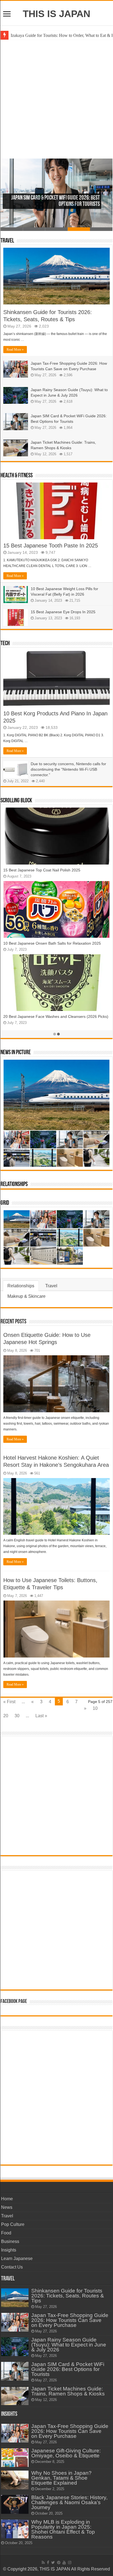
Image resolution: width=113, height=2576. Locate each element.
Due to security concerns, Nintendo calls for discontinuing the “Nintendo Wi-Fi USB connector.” (68, 769)
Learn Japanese (17, 2259)
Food (6, 2233)
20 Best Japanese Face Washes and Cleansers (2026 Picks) (56, 1016)
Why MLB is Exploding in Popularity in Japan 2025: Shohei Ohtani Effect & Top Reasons (63, 2529)
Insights (9, 2250)
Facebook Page (14, 2002)
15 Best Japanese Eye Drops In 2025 (63, 612)
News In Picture (16, 1053)
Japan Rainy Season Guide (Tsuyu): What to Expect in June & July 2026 (69, 2345)
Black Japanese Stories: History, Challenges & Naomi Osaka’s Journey (69, 2502)
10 (95, 1708)
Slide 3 (56, 229)
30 (17, 1716)
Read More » (15, 350)
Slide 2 (34, 229)
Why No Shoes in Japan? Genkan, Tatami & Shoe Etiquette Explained (61, 2478)
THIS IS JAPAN (56, 14)
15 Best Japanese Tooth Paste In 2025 (51, 546)
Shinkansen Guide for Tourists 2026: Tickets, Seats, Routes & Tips (68, 2296)
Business (10, 2241)
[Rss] (43, 2563)
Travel (7, 241)
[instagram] (70, 2563)
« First (9, 1702)
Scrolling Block (16, 801)
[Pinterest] (59, 2563)
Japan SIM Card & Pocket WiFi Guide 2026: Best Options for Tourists (68, 2369)
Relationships (14, 1185)
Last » (41, 1716)
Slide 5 (101, 229)
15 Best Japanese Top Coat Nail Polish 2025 (42, 870)
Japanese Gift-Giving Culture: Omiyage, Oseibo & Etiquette (66, 2453)
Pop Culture (13, 2224)
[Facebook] (48, 2563)
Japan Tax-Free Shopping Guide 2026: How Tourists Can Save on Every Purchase (70, 2320)
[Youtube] (64, 2563)
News (7, 2207)
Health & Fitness (17, 476)
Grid (5, 1203)
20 (6, 1716)
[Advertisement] (56, 99)
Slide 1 (12, 229)
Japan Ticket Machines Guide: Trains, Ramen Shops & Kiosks (68, 2391)
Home (7, 2199)
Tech (5, 644)
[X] (53, 2563)
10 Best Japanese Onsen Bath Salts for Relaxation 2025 (52, 943)
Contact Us (12, 2267)
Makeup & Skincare (26, 1296)
